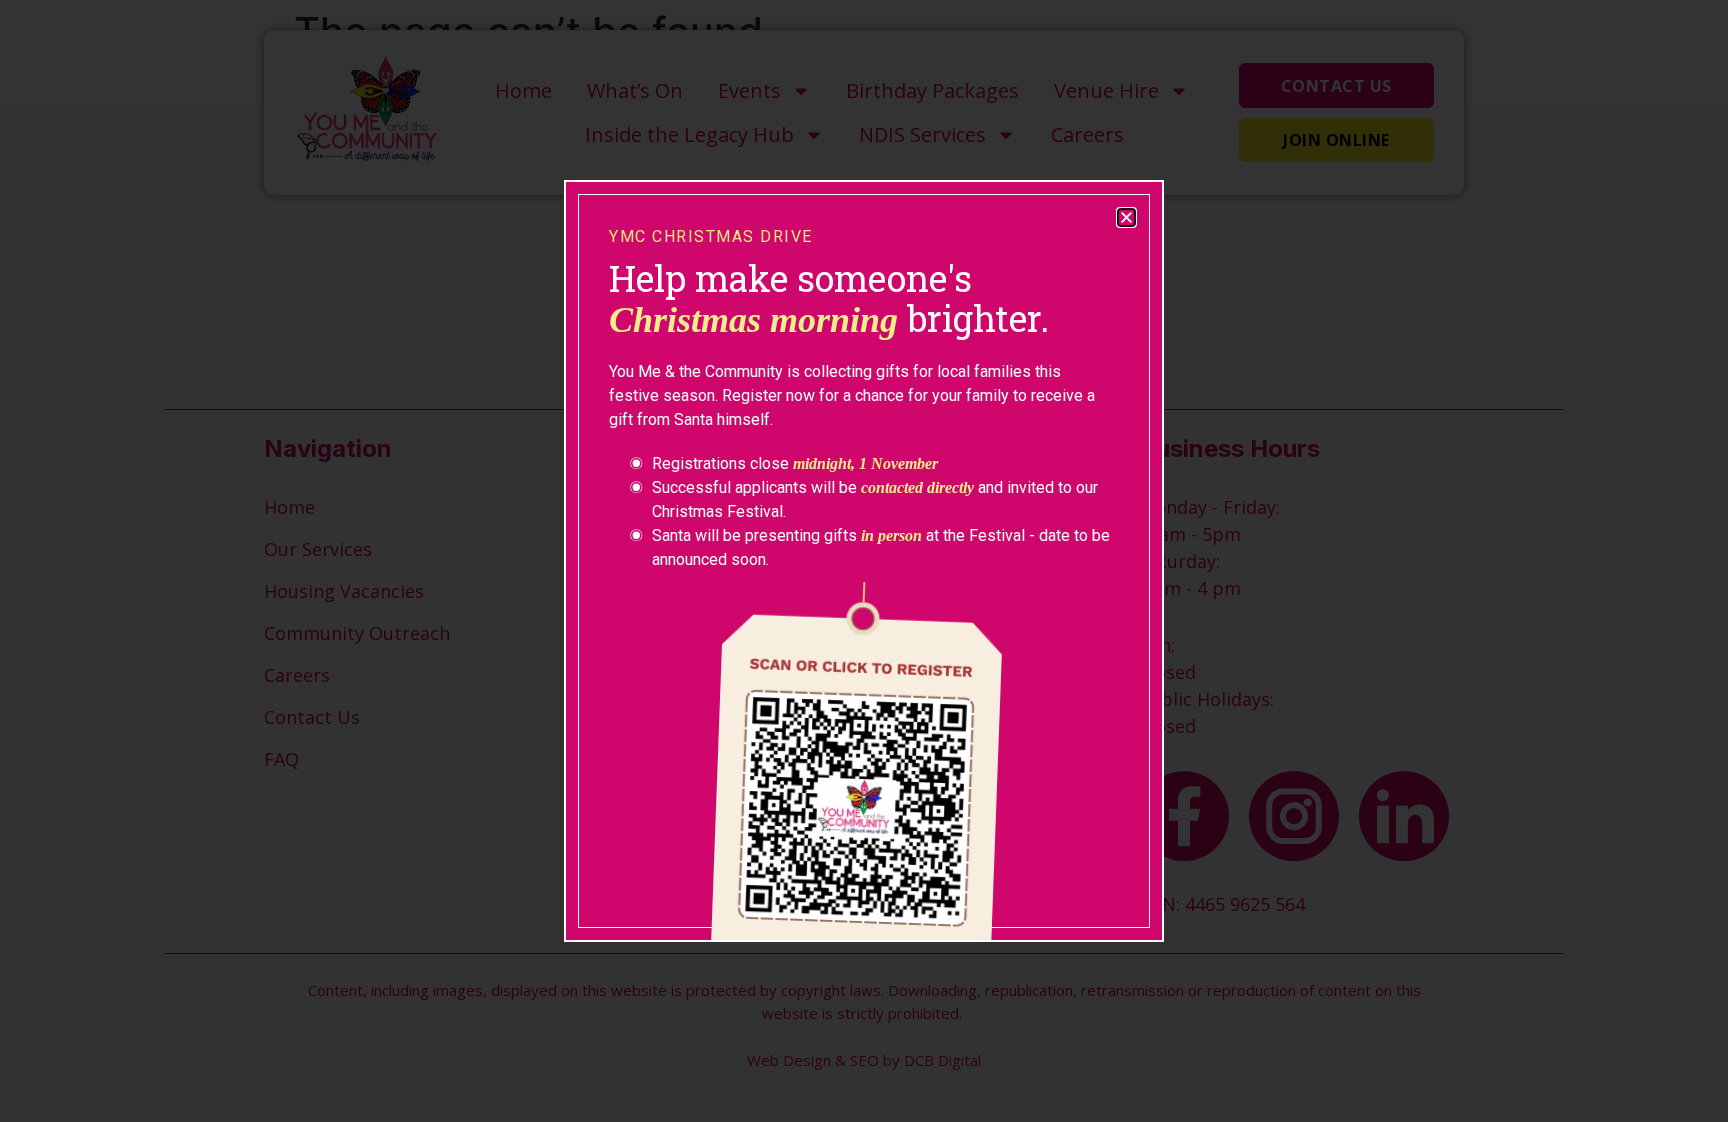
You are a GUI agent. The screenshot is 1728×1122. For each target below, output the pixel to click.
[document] (864, 561)
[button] (1126, 217)
